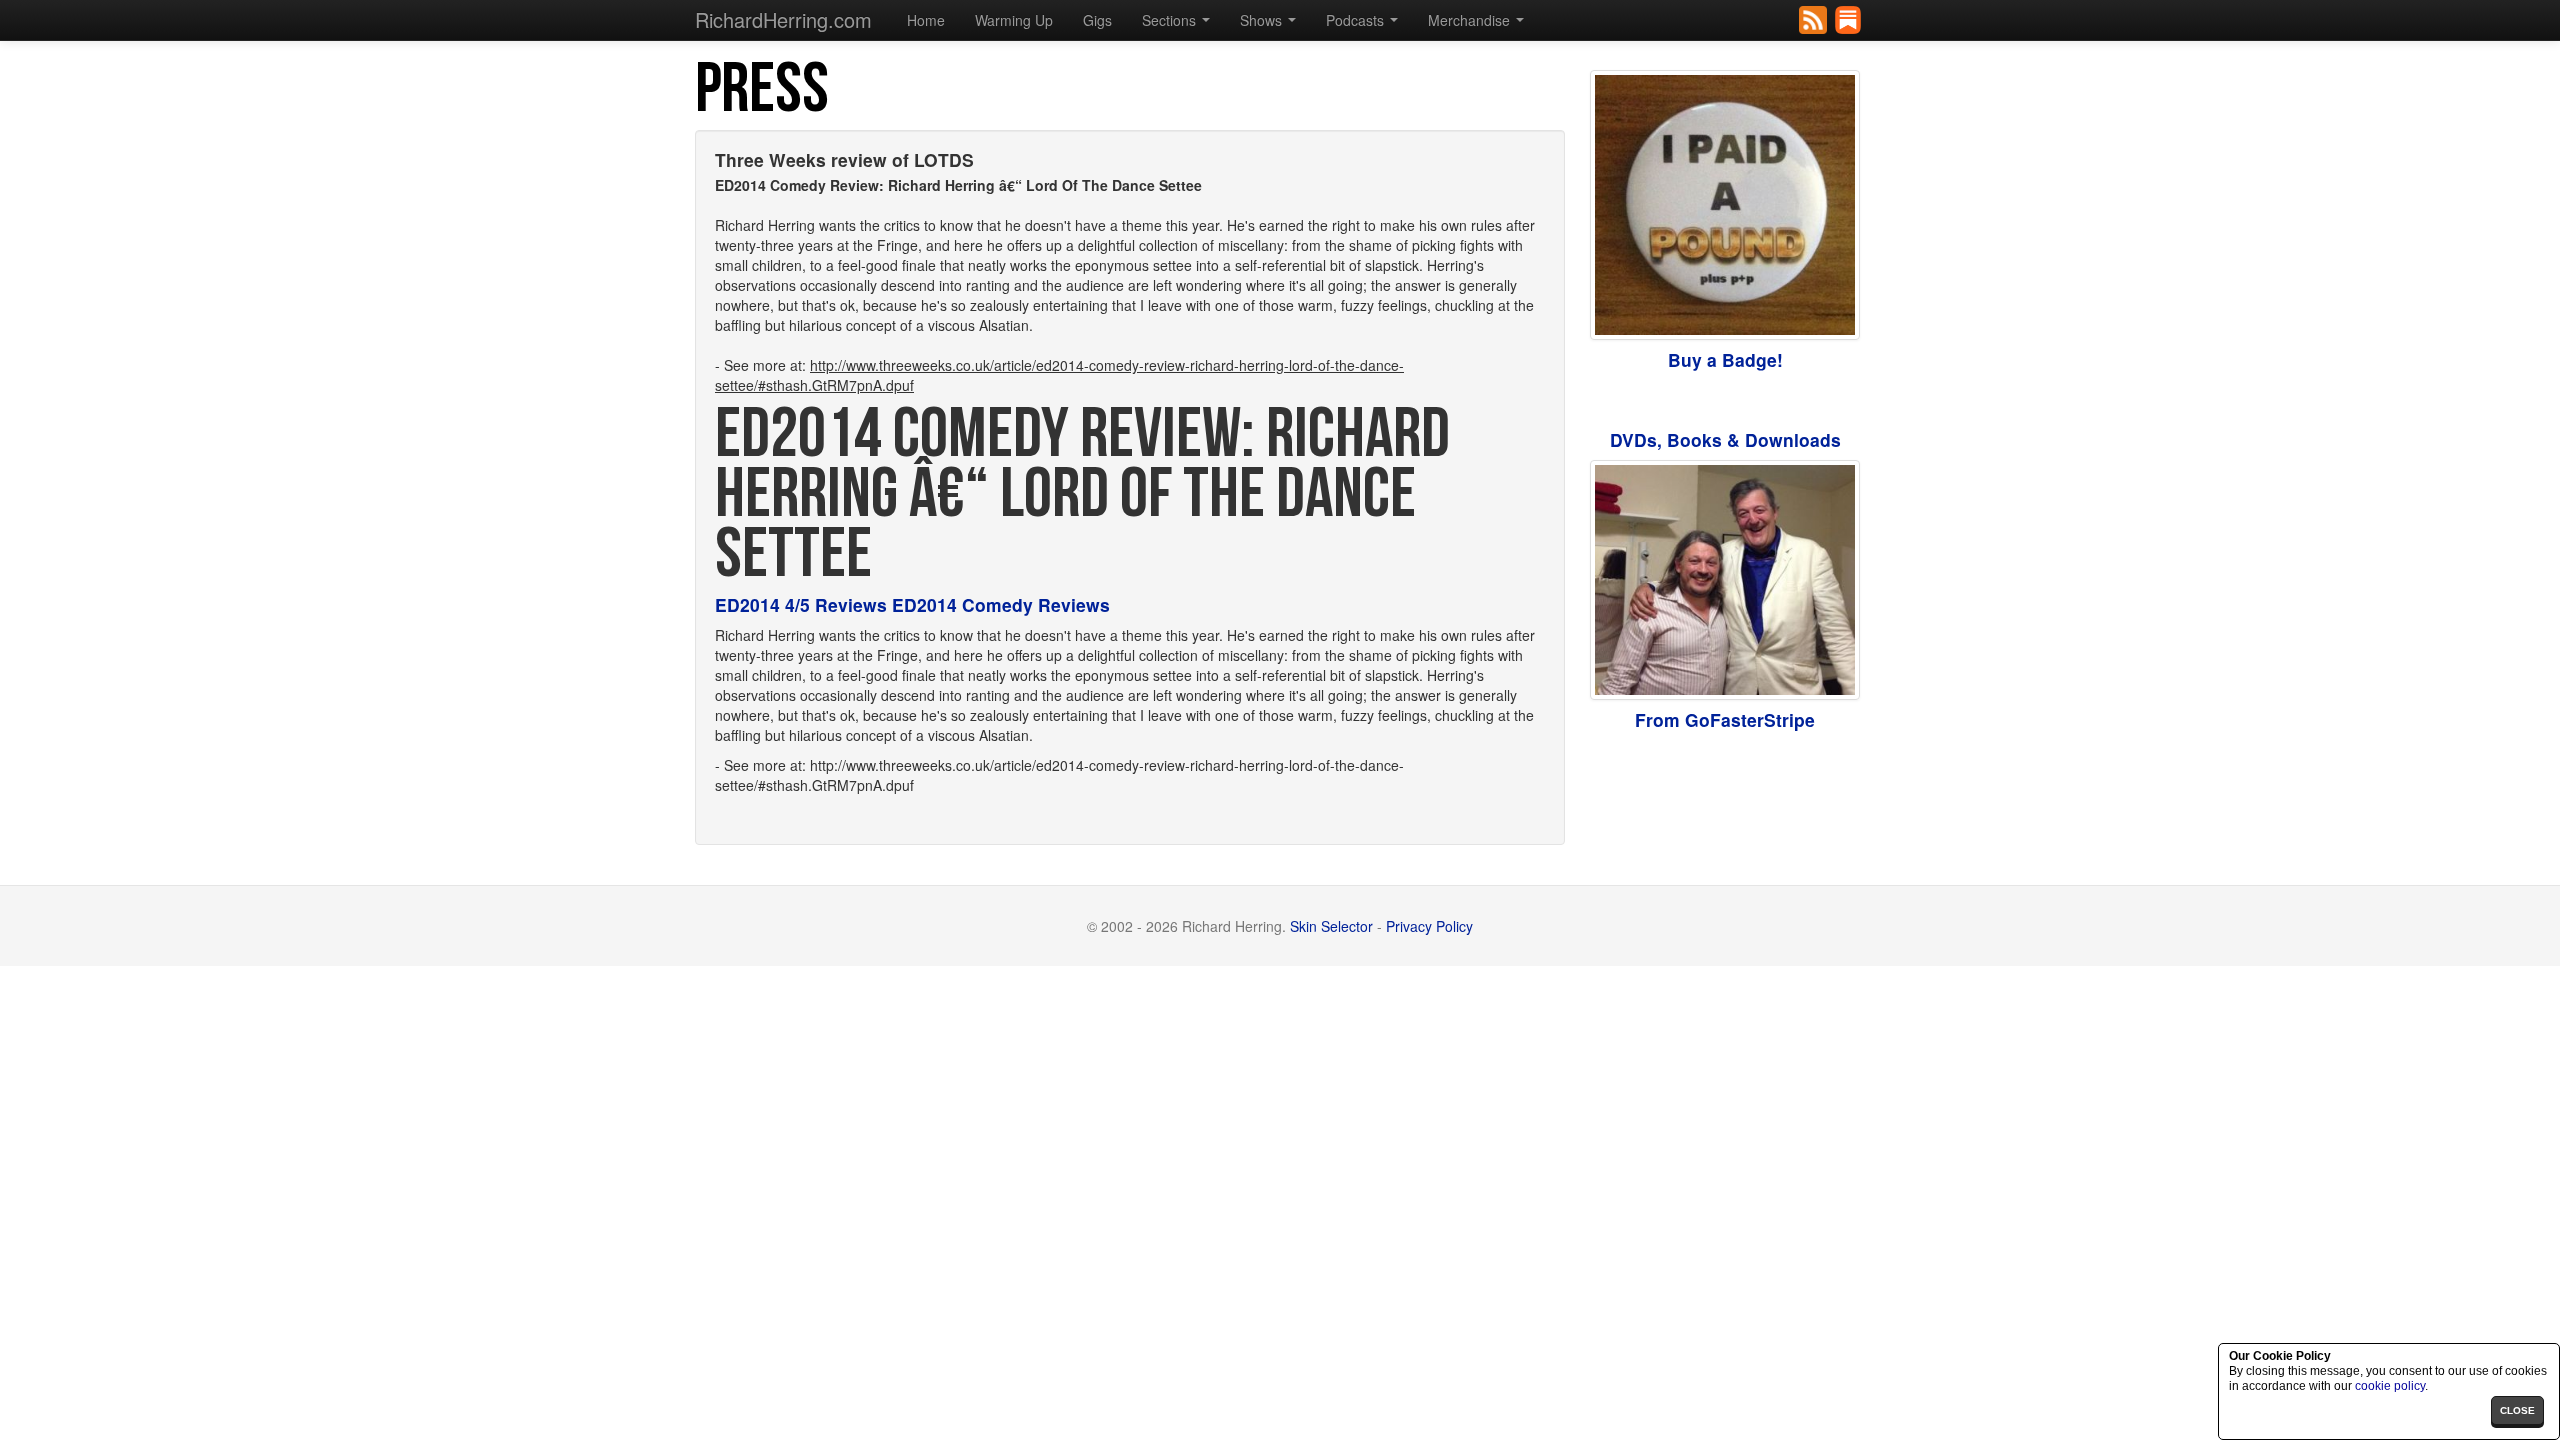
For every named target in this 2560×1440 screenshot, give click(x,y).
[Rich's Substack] (1849, 18)
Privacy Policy (1429, 926)
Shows (1263, 20)
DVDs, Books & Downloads (1725, 439)
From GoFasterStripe (1725, 719)
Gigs (1097, 20)
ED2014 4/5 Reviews (801, 604)
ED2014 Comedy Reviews (1001, 604)
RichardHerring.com (783, 19)
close (2517, 1410)
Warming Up (1014, 20)
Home (926, 20)
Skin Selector (1331, 926)
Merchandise (1471, 20)
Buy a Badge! (1725, 359)
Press (762, 90)
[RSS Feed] (1814, 18)
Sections (1171, 20)
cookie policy (2390, 1386)
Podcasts (1357, 20)
